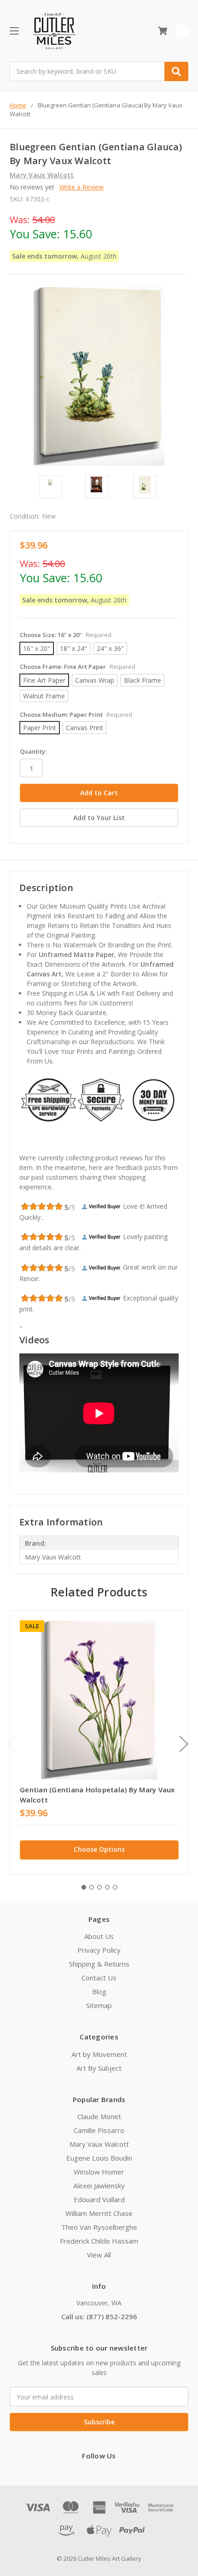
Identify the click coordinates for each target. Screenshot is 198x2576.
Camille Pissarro (99, 2130)
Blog (99, 1991)
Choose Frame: (78, 667)
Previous (12, 1744)
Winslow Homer (99, 2172)
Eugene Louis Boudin (99, 2158)
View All (99, 2255)
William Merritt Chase (99, 2213)
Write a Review (82, 187)
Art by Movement (99, 2054)
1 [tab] (84, 1887)
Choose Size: (66, 635)
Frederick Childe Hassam (99, 2241)
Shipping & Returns (99, 1964)
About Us (99, 1936)
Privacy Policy (99, 1950)
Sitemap (99, 2005)
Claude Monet (99, 2116)
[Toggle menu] (14, 31)
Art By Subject (99, 2068)
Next (184, 1744)
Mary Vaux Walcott (99, 2144)
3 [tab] (99, 1887)
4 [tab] (107, 1887)
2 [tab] (92, 1887)
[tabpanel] (99, 1743)
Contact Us (99, 1978)
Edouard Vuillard (99, 2199)
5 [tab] (115, 1887)
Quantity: (33, 751)
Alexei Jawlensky (99, 2186)
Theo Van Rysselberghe (99, 2227)
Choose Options (99, 1849)
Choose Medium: (76, 715)
